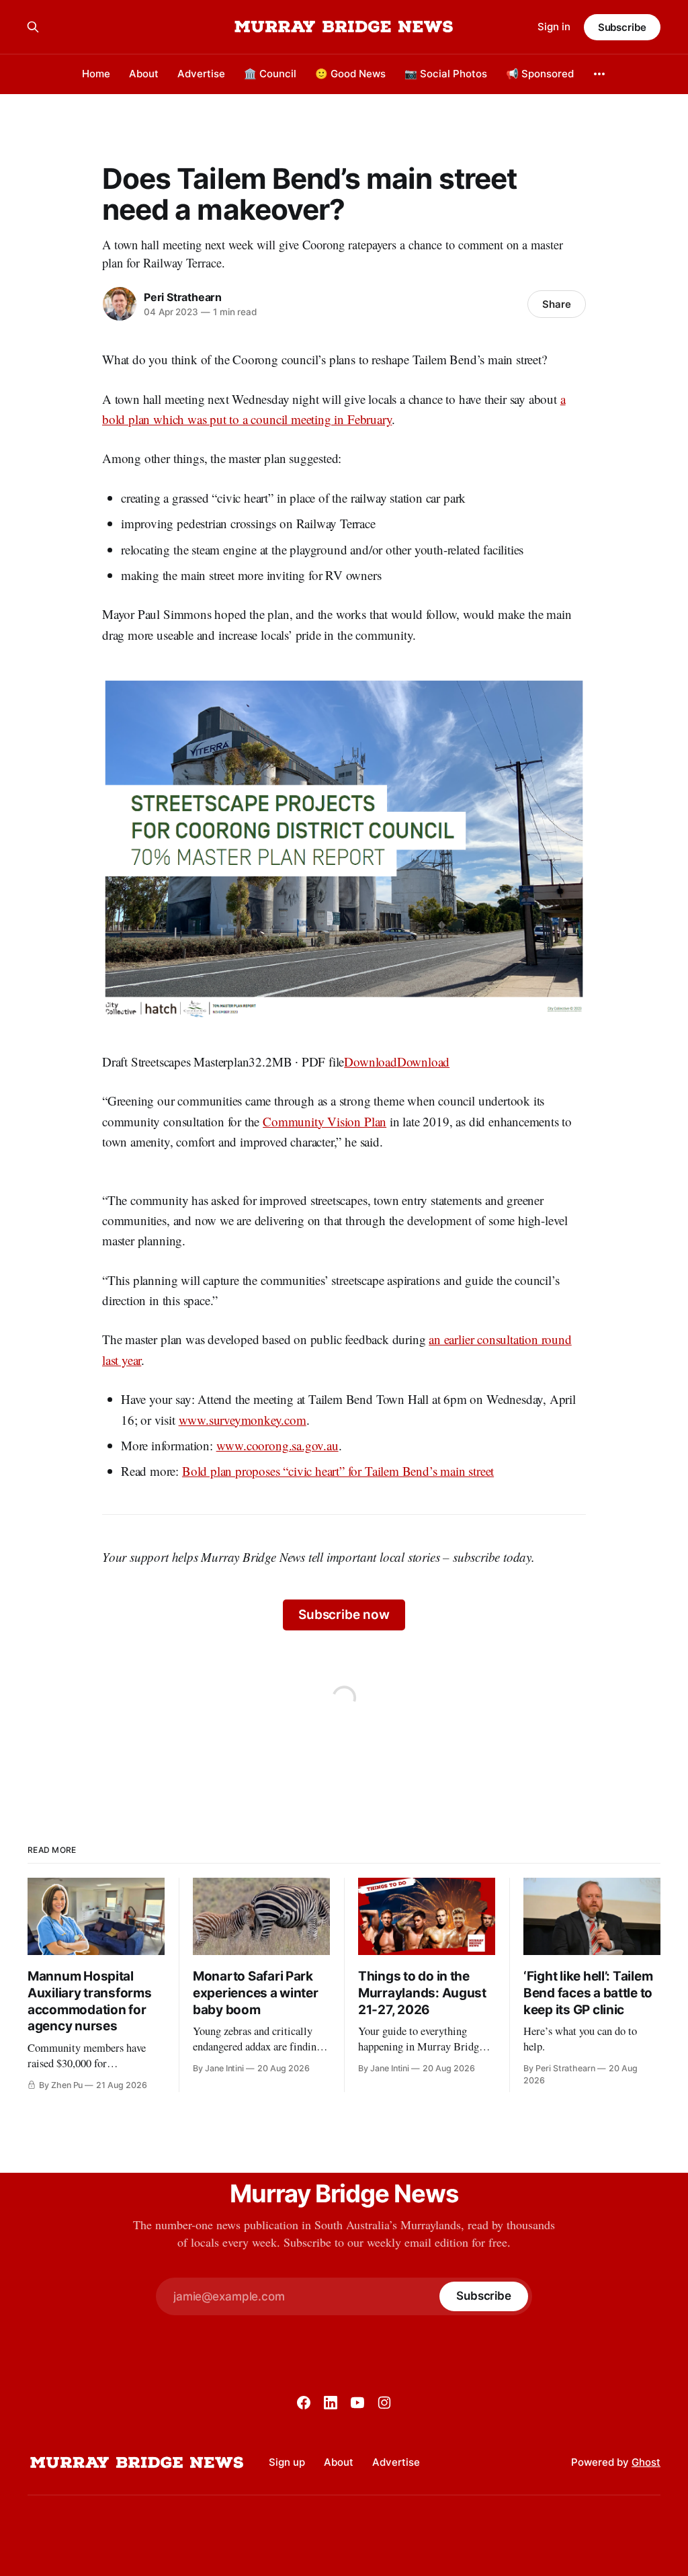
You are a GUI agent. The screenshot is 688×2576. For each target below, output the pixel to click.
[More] (599, 74)
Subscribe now (344, 1615)
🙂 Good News (350, 74)
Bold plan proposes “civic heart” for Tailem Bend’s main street (338, 1471)
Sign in (554, 27)
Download (370, 1062)
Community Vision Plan (325, 1121)
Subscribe (622, 27)
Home (96, 74)
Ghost (646, 2462)
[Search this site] (33, 27)
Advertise (201, 74)
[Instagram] (384, 2403)
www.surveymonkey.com (243, 1420)
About (144, 74)
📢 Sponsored (540, 74)
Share (557, 304)
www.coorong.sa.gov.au (277, 1445)
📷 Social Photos (446, 74)
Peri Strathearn (183, 297)
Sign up (287, 2462)
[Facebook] (304, 2403)
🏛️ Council (270, 74)
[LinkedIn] (331, 2403)
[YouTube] (357, 2403)
